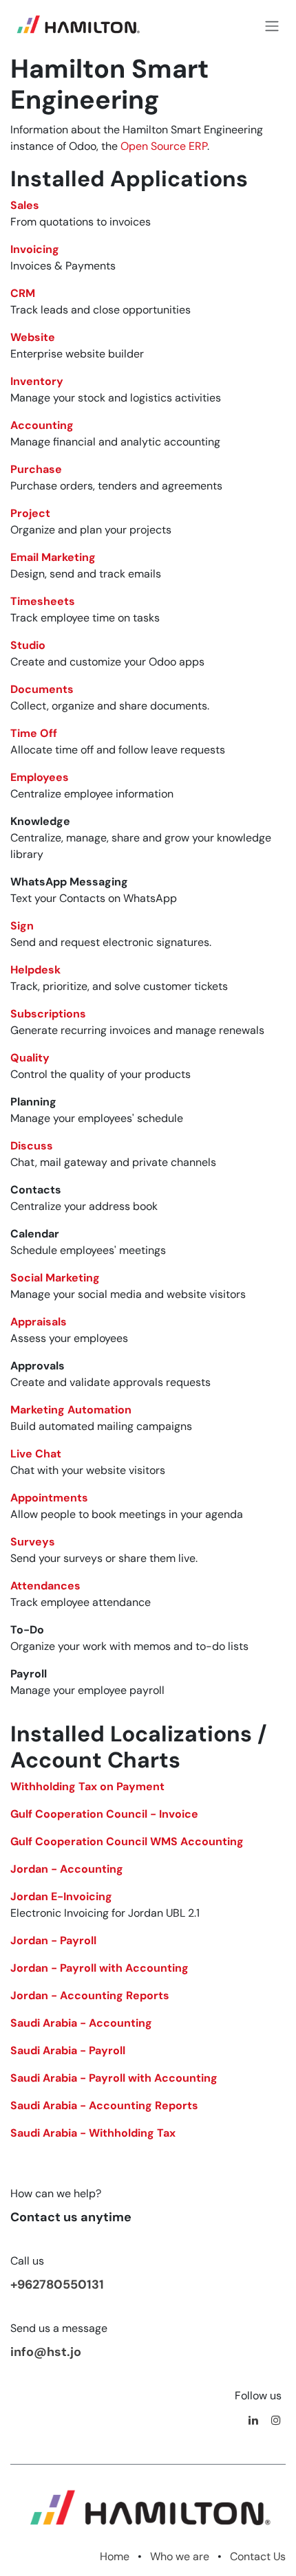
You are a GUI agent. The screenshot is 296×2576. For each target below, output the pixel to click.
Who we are (180, 2556)
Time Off (34, 733)
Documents (42, 689)
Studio (28, 645)
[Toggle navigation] (272, 27)
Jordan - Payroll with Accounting (99, 1968)
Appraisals (39, 1322)
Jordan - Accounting (67, 1869)
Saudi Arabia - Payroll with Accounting (114, 2078)
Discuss (32, 1146)
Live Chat (36, 1454)
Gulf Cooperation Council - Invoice (104, 1814)
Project (30, 513)
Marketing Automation (71, 1410)
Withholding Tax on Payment (87, 1786)
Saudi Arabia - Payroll (68, 2050)
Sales (25, 205)
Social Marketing (55, 1278)
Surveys (33, 1542)
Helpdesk (35, 970)
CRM (23, 293)
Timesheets (43, 601)
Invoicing (35, 249)
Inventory (37, 381)
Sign (22, 926)
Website (33, 337)
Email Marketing (53, 557)
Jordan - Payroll (53, 1940)
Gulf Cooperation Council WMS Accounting (127, 1841)
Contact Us (258, 2556)
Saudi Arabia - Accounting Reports (104, 2105)
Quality (30, 1058)
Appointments (49, 1498)
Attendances (45, 1586)
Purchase (36, 469)
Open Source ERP (164, 146)
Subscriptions (48, 1014)
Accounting (42, 425)
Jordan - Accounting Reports (90, 1995)
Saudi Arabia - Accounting (81, 2023)
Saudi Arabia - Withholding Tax (93, 2133)
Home (115, 2556)
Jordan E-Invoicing (61, 1896)
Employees (40, 777)
